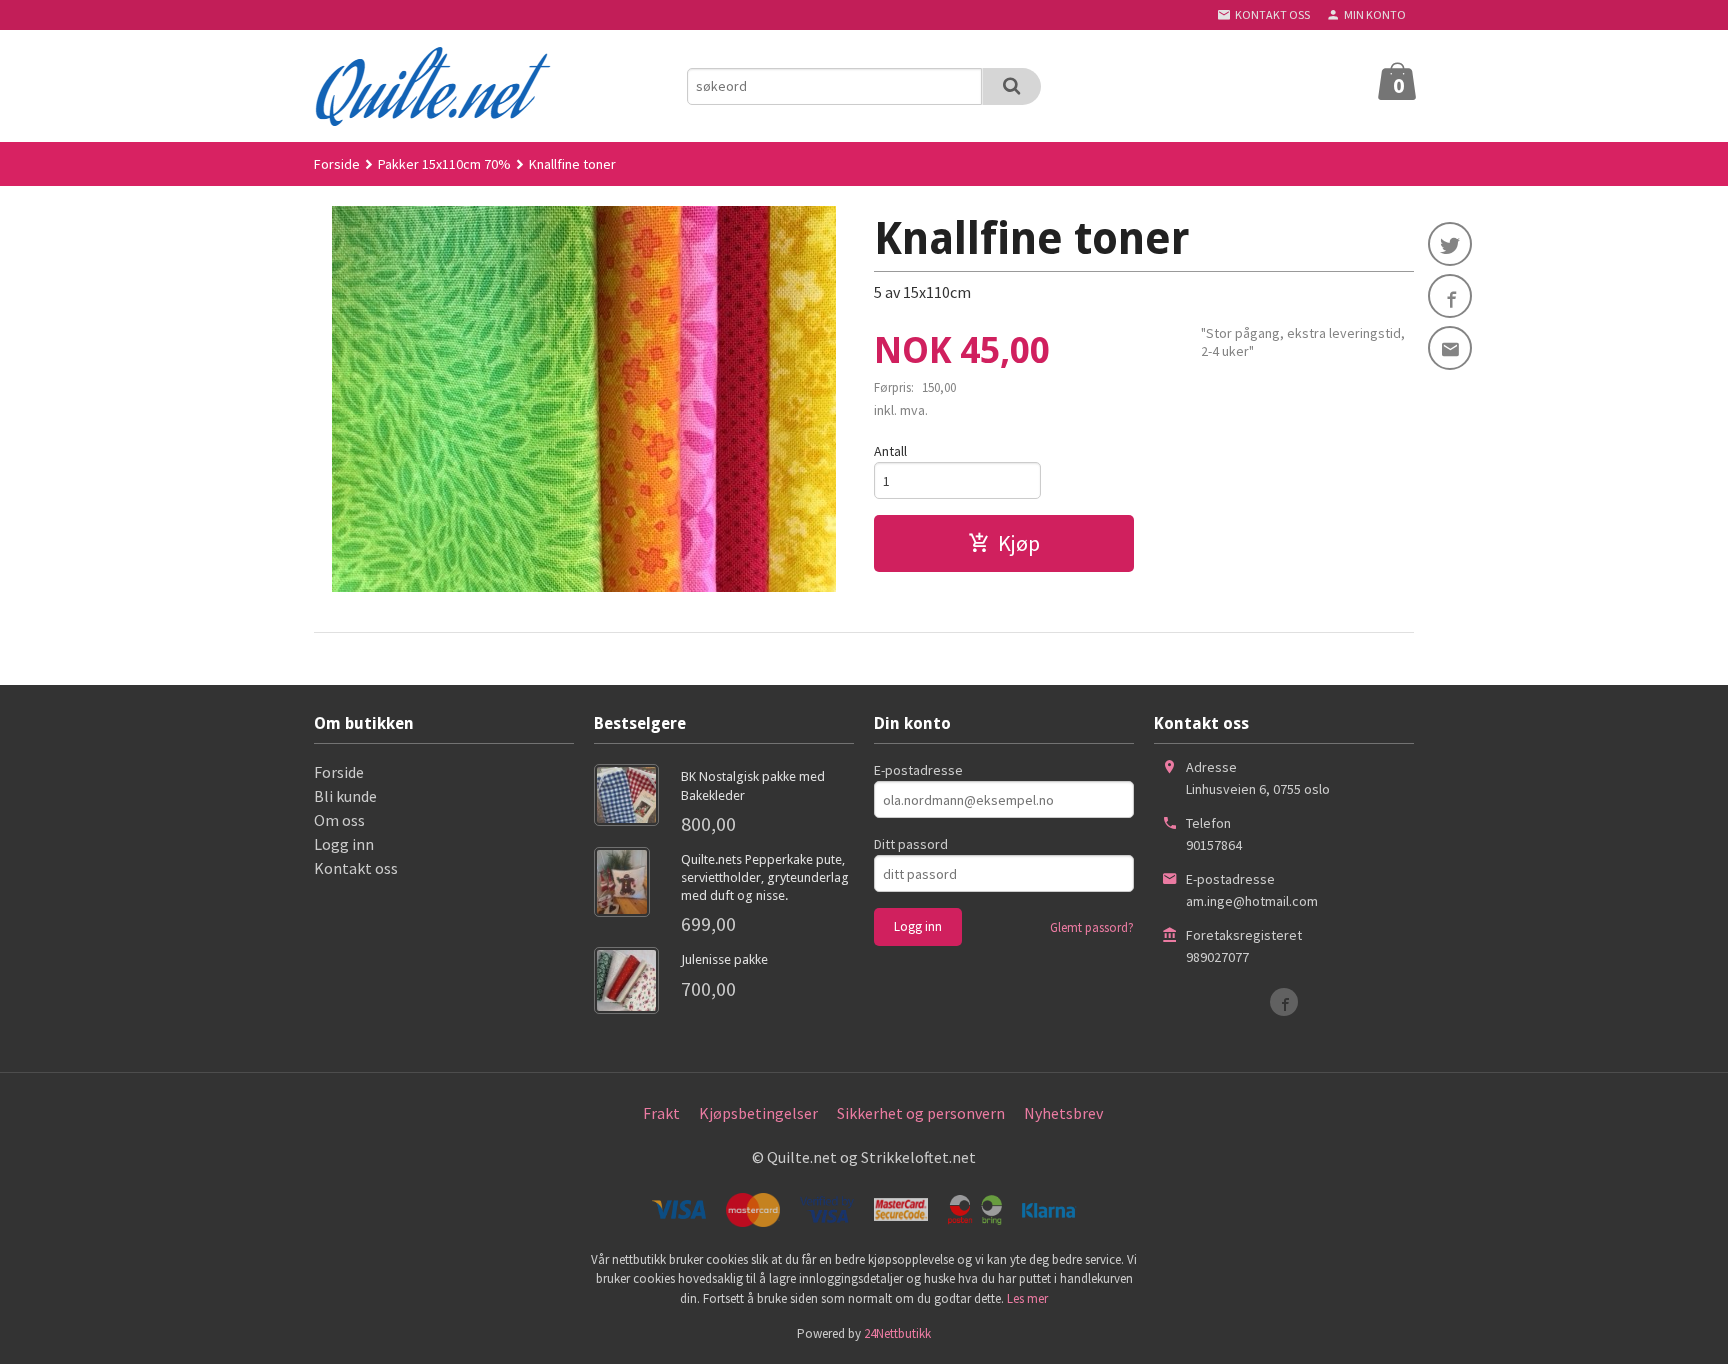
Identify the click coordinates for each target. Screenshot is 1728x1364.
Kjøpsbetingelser (758, 1113)
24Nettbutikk (897, 1333)
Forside (337, 164)
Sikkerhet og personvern (921, 1113)
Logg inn (344, 844)
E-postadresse (918, 770)
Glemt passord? (1092, 927)
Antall (890, 451)
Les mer (1027, 1298)
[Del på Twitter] (1450, 244)
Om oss (339, 820)
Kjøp (1019, 543)
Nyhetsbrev (1063, 1113)
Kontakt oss (356, 868)
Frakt (661, 1113)
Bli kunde (345, 796)
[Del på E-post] (1450, 348)
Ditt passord (911, 844)
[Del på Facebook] (1450, 296)
